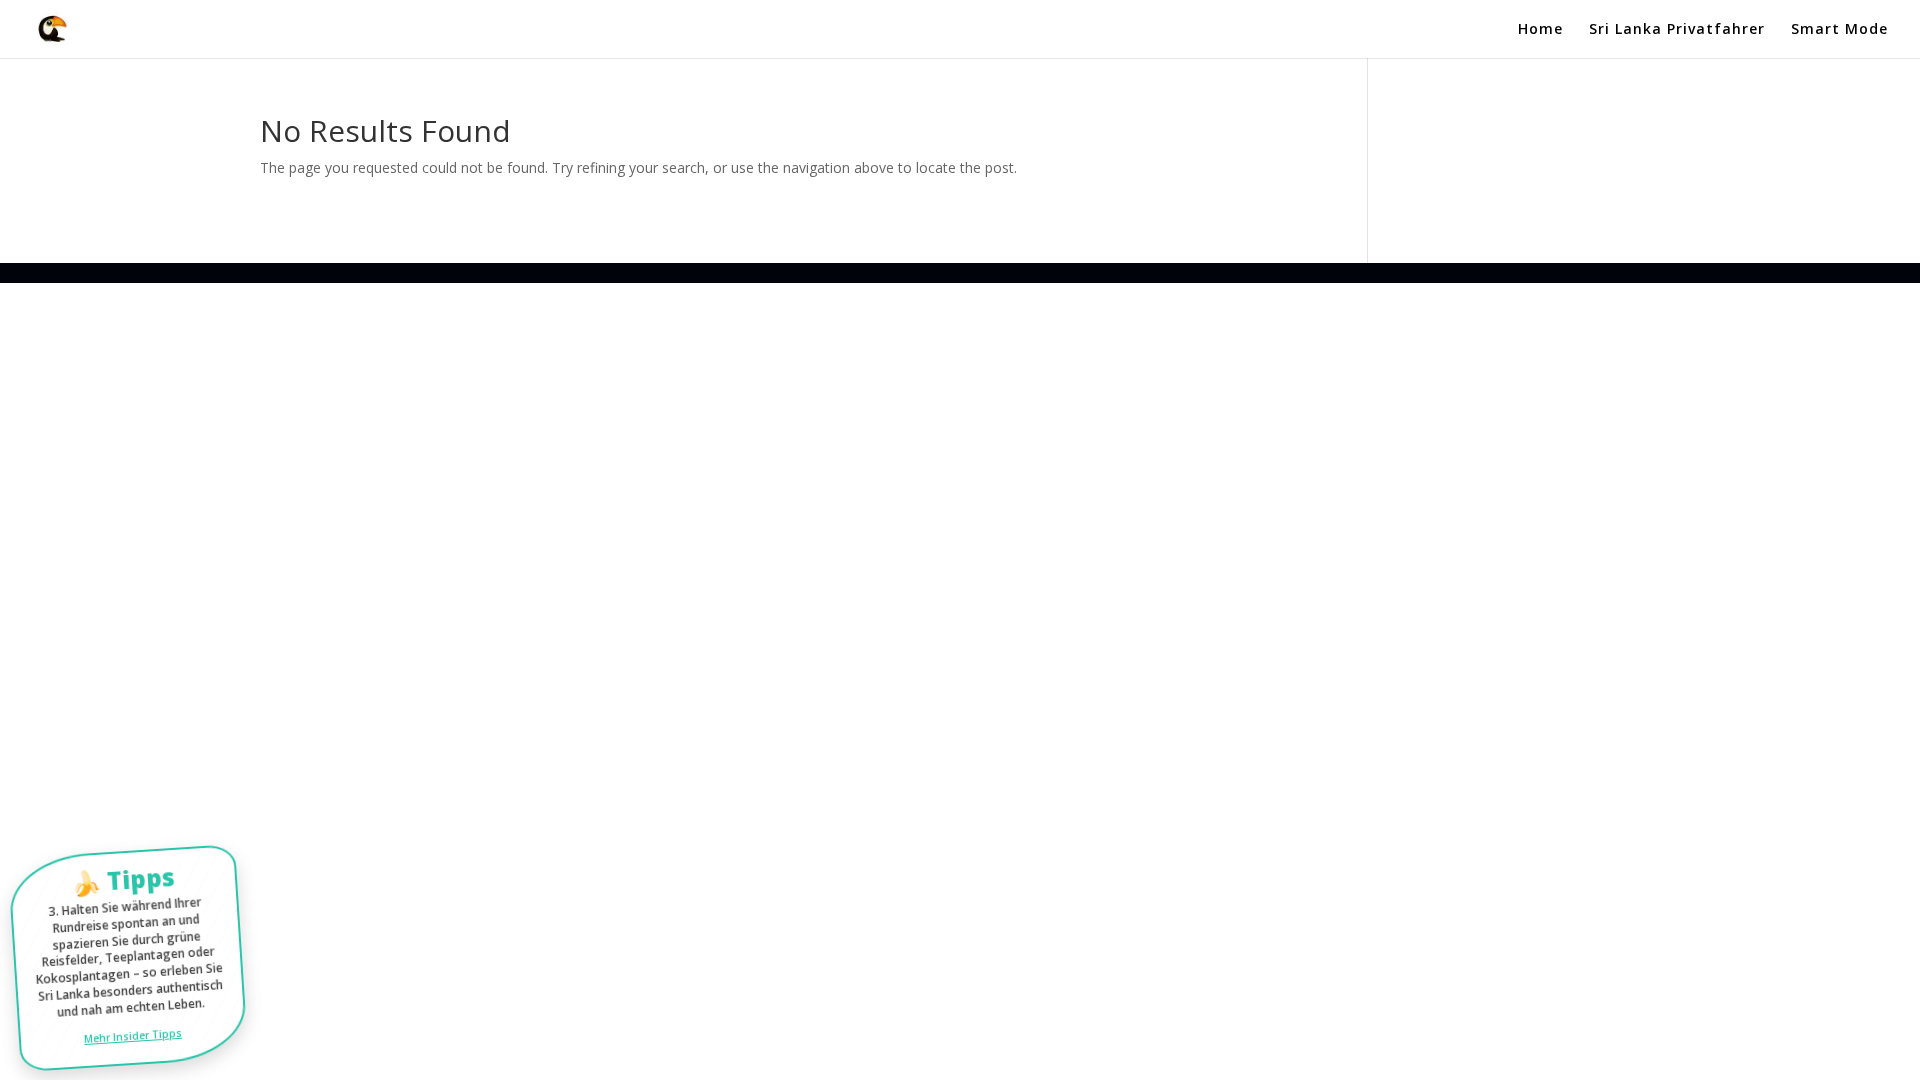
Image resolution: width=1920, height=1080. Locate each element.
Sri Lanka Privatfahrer (1677, 30)
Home (1540, 30)
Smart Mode (1839, 30)
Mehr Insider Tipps (132, 1035)
